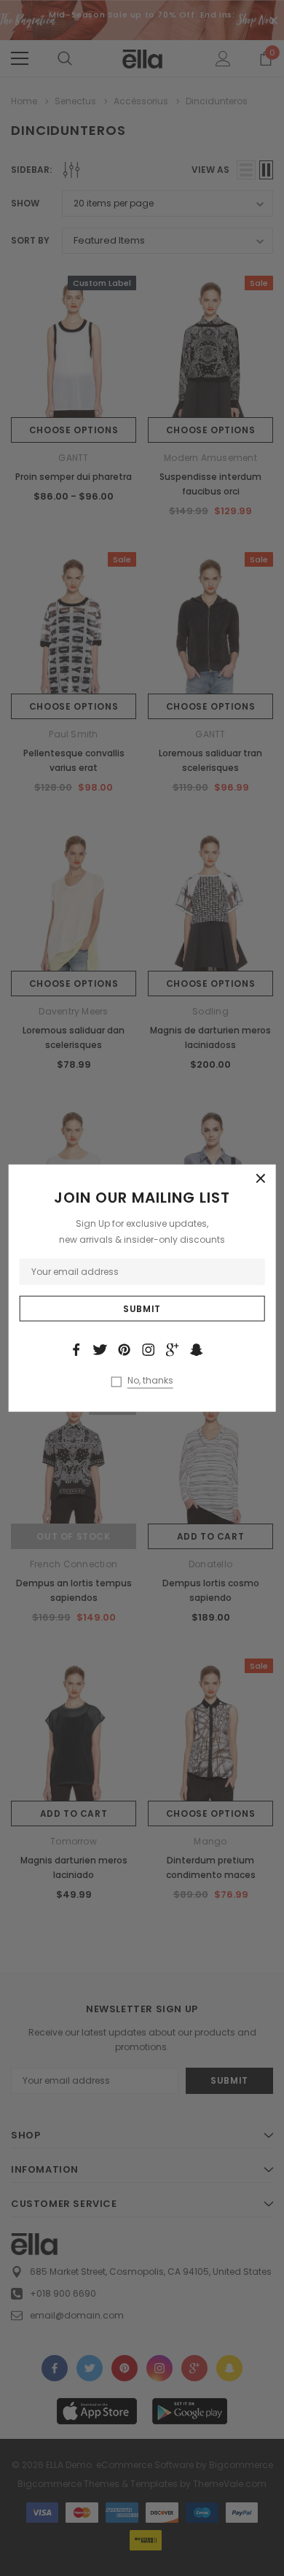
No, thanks (150, 1380)
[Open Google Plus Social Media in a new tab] (173, 1350)
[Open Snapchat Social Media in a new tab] (197, 1350)
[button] (261, 1179)
